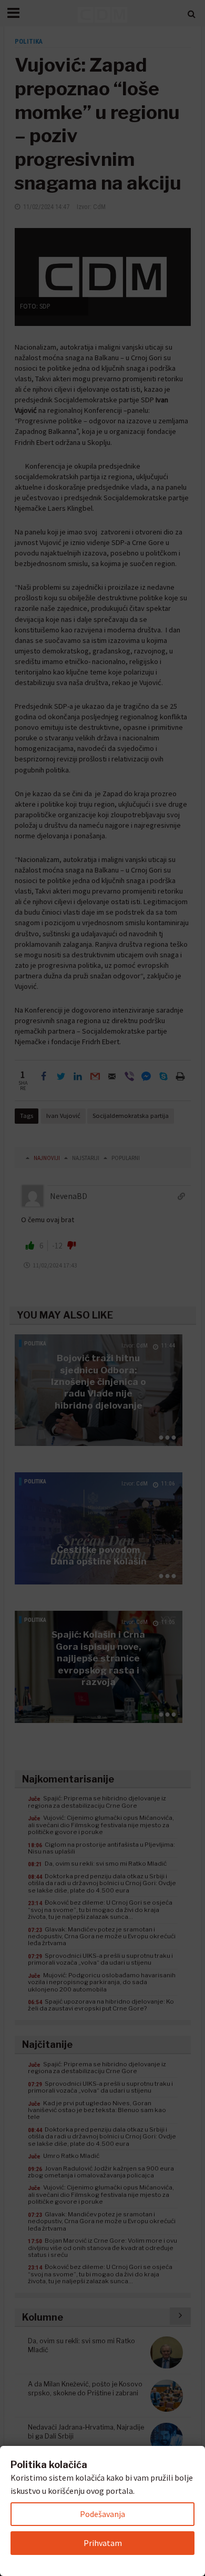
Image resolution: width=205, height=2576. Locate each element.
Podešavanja (102, 2514)
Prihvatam (103, 2543)
